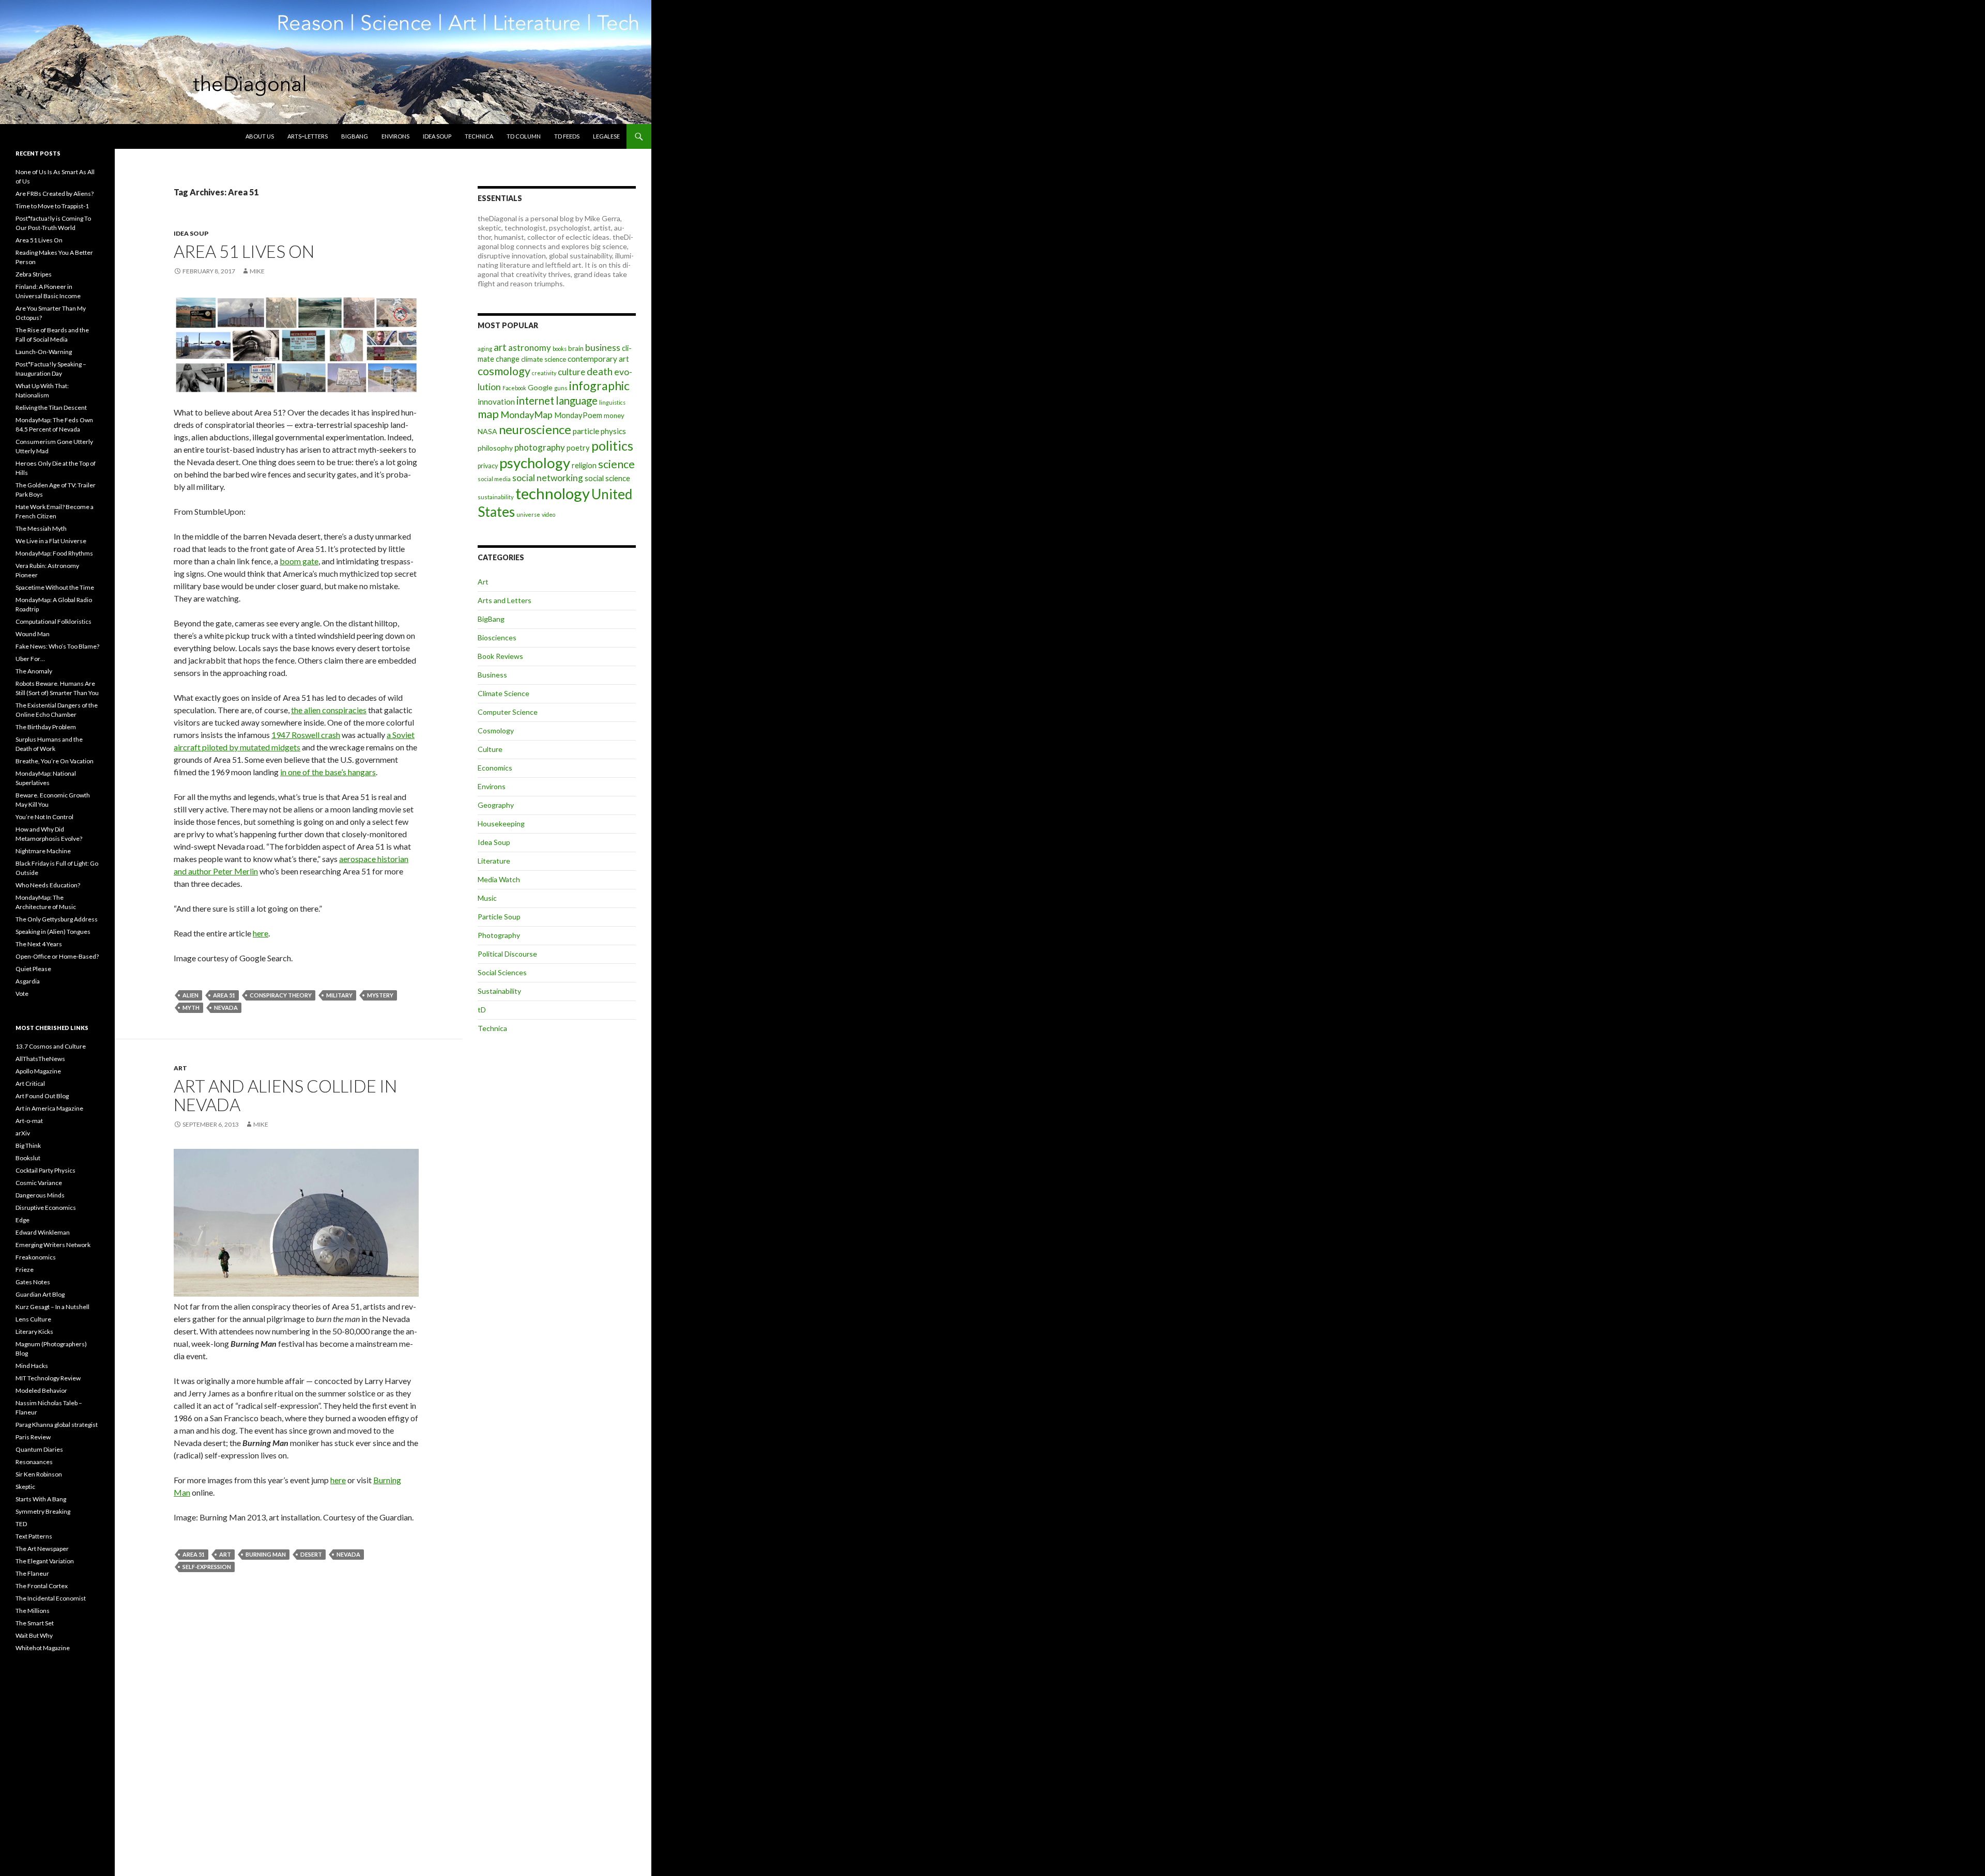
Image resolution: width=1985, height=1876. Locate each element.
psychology (535, 463)
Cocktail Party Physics (45, 1170)
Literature (494, 861)
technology (553, 493)
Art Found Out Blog (42, 1096)
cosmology (504, 371)
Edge (22, 1220)
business (603, 348)
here (261, 933)
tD (482, 1010)
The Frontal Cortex (42, 1586)
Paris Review (33, 1437)
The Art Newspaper (42, 1549)
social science (607, 478)
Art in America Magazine (49, 1108)
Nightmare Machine (43, 851)
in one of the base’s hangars (328, 772)
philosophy (495, 448)
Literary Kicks (34, 1332)
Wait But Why (34, 1635)
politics (612, 445)
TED (21, 1524)
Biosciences (497, 637)
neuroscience (535, 429)
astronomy (530, 348)
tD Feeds (567, 136)
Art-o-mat (29, 1121)
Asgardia (28, 981)
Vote (22, 994)
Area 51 (224, 995)
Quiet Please (33, 969)
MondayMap (526, 414)
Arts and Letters (505, 600)
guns (561, 388)
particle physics (599, 431)
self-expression (207, 1567)
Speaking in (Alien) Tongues (53, 932)
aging (485, 349)
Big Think (28, 1145)
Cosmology (496, 731)
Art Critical (30, 1083)
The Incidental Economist (51, 1598)
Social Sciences (502, 972)
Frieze (25, 1270)
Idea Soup (437, 136)
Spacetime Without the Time (55, 587)
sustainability (496, 497)
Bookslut (28, 1158)
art (225, 1554)
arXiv (23, 1133)
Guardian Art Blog (40, 1294)
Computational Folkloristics (54, 621)
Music (487, 898)
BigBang (355, 136)
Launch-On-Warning (44, 352)
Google (540, 387)
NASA (487, 431)
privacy (488, 466)
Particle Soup (499, 917)
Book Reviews (500, 656)
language (577, 401)
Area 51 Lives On (244, 251)
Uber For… (30, 659)
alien (190, 995)
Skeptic (25, 1487)
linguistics (612, 402)
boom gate (299, 561)
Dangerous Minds (40, 1195)
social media (494, 479)
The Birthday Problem (46, 727)
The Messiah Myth (41, 528)
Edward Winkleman (43, 1232)
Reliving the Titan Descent (51, 408)
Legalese (606, 136)
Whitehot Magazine (43, 1648)
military (339, 995)
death (600, 371)
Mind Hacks (32, 1366)
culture (571, 372)
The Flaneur (32, 1573)
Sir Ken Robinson (39, 1474)
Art (180, 1068)
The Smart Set (35, 1623)
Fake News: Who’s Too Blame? (57, 646)
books (560, 349)
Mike (257, 271)
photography (540, 447)
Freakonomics (36, 1257)
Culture (490, 749)
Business (492, 675)
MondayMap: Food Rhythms (54, 553)
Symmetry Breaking (43, 1511)
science (616, 464)
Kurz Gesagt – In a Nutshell (52, 1307)
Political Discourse (507, 954)
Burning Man (266, 1554)
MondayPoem (578, 415)
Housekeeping (501, 824)
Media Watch (499, 879)
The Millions (33, 1611)
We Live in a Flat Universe (51, 541)
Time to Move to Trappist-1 (52, 206)
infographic (599, 386)
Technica (479, 136)
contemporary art (598, 359)
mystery (380, 995)
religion (584, 465)
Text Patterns (34, 1536)
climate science (544, 359)
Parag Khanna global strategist (57, 1425)
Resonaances (34, 1462)
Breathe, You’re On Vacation (55, 761)
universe (528, 514)
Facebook (514, 388)
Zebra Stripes (34, 274)
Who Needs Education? (48, 885)
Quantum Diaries (39, 1449)
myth (191, 1008)
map (488, 414)
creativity (544, 373)
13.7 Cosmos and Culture (51, 1046)
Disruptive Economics (46, 1208)
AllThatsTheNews (40, 1059)
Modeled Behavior (41, 1390)
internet (535, 401)
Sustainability (499, 991)
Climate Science (503, 693)
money (614, 416)
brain (576, 348)
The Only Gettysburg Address (57, 919)
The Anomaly (34, 671)
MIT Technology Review (48, 1378)
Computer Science (508, 712)
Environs (395, 136)
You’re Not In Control (44, 817)
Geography (496, 805)
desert (311, 1554)
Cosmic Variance (39, 1183)
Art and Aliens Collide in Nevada (285, 1095)
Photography (499, 935)
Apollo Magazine (38, 1071)
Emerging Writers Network (53, 1245)
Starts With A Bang (41, 1499)
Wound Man (33, 634)
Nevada (226, 1008)
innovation (496, 402)
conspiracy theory (281, 995)
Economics (495, 768)
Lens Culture (33, 1319)
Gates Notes (33, 1282)
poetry (578, 448)
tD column (524, 136)
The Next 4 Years (39, 944)
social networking (548, 478)
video (548, 514)
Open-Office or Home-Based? (57, 956)
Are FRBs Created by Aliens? (55, 194)
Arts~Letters (308, 136)
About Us (260, 136)
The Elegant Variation (45, 1561)
